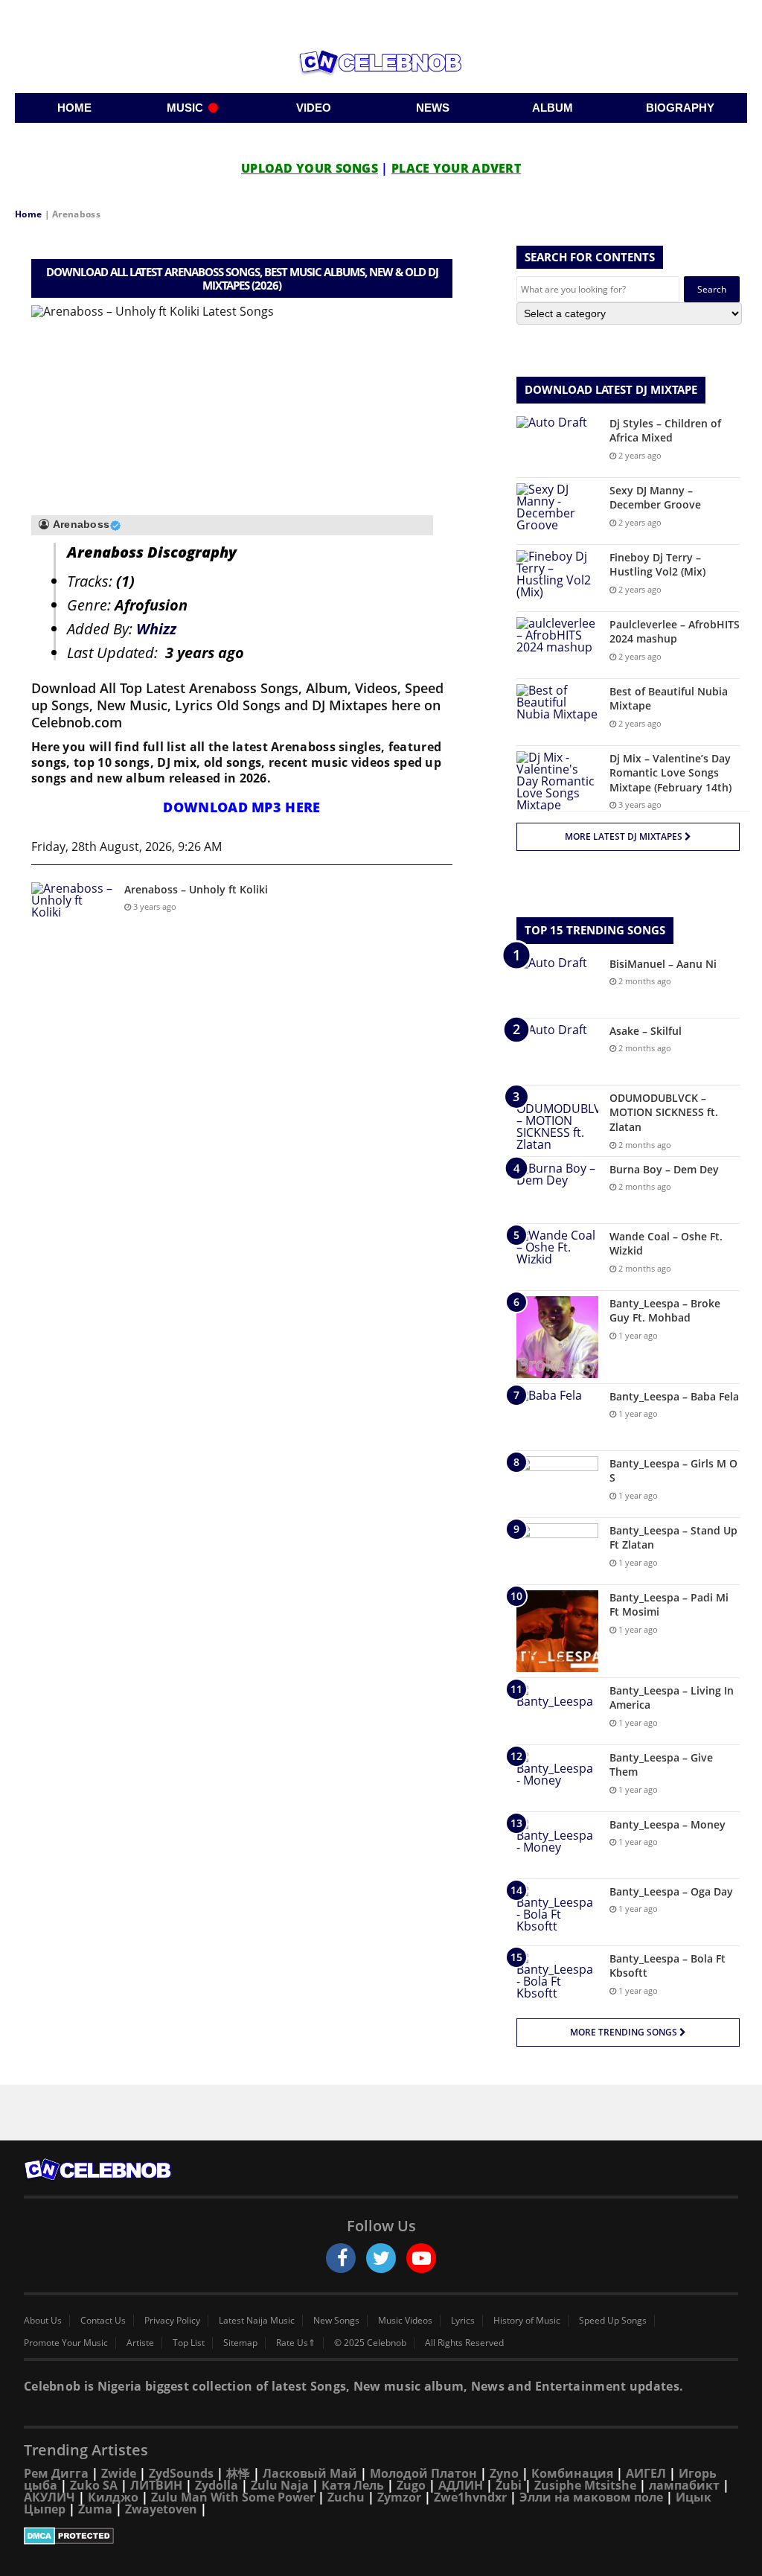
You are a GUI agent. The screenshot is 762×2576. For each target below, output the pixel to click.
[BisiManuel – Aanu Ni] (557, 985)
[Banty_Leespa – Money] (557, 1845)
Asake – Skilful (646, 1031)
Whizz (156, 629)
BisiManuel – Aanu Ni (663, 964)
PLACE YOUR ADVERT (456, 168)
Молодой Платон (423, 2473)
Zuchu (346, 2497)
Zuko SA (94, 2485)
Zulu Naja (280, 2485)
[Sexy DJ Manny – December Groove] (557, 511)
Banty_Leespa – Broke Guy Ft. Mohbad (665, 1311)
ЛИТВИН (156, 2485)
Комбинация (572, 2473)
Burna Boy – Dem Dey (664, 1169)
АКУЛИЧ (49, 2497)
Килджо (113, 2497)
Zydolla (217, 2485)
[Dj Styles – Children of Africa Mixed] (557, 444)
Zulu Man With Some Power (233, 2497)
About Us (43, 2321)
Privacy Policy (172, 2321)
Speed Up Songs (613, 2321)
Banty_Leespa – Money (667, 1824)
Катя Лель (353, 2485)
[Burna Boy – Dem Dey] (557, 1190)
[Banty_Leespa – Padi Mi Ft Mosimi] (557, 1631)
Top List (189, 2343)
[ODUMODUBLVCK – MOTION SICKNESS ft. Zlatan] (557, 1120)
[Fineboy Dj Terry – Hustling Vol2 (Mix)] (557, 578)
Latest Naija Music (257, 2321)
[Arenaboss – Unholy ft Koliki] (72, 910)
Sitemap (240, 2343)
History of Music (527, 2321)
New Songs (336, 2321)
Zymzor (399, 2497)
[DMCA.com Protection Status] (381, 2536)
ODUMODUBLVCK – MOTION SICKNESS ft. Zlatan (664, 1112)
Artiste (140, 2343)
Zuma (95, 2509)
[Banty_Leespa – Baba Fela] (557, 1417)
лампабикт (684, 2485)
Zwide (119, 2473)
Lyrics (463, 2321)
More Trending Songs (625, 2032)
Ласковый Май (310, 2473)
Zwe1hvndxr (470, 2497)
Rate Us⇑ (296, 2343)
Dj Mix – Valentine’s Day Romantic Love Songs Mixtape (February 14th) (670, 773)
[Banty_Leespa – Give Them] (557, 1778)
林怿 (238, 2473)
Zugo (411, 2485)
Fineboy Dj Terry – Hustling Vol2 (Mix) (657, 565)
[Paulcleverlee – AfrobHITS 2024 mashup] (557, 645)
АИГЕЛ (646, 2473)
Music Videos (405, 2321)
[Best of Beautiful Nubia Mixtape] (557, 712)
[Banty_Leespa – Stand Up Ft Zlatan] (557, 1551)
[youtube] (421, 2258)
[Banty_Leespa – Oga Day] (557, 1912)
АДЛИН (461, 2485)
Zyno (504, 2473)
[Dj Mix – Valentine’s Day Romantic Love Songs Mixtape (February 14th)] (557, 781)
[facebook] (341, 2258)
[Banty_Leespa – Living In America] (557, 1711)
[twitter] (381, 2258)
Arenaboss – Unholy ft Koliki (196, 889)
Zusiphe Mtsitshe (585, 2485)
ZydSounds (181, 2473)
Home (28, 214)
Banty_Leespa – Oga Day (671, 1891)
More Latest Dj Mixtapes (625, 836)
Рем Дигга (56, 2473)
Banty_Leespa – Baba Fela (674, 1396)
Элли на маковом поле (591, 2497)
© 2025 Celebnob (370, 2343)
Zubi (509, 2485)
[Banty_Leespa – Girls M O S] (557, 1484)
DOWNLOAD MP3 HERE (241, 807)
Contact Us (103, 2321)
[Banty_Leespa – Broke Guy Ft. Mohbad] (557, 1337)
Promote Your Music (66, 2343)
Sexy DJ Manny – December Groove (655, 498)
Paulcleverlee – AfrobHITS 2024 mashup (675, 632)
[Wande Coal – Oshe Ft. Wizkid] (557, 1257)
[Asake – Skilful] (557, 1052)
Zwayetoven (161, 2509)
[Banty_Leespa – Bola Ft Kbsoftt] (557, 1979)
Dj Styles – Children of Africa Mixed (665, 431)
